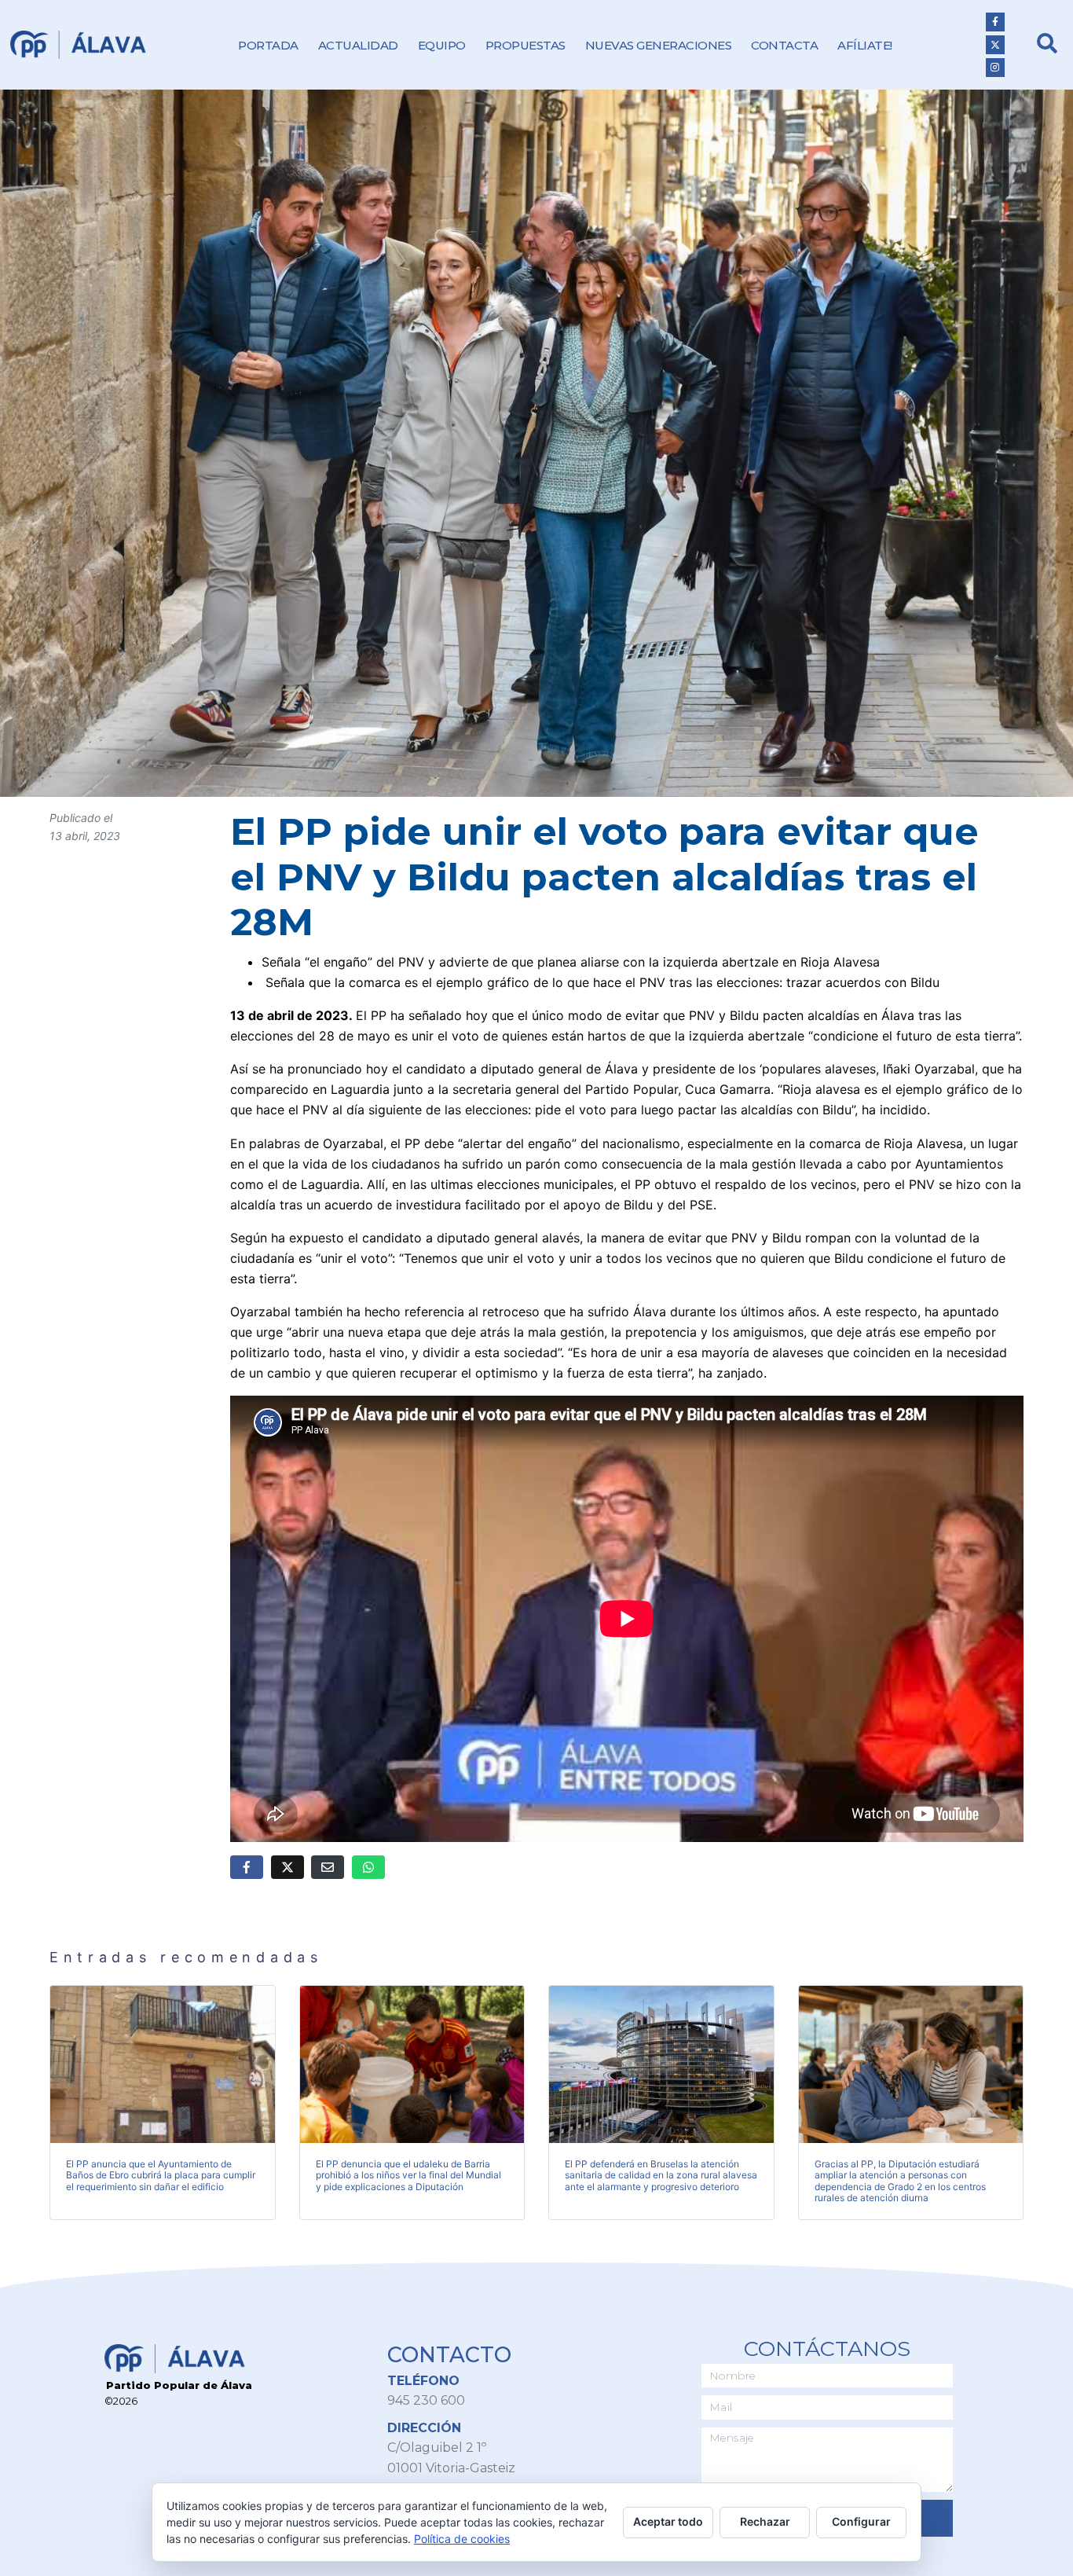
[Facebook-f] (995, 22)
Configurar (861, 2521)
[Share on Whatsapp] (368, 1867)
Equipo (442, 45)
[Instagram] (995, 68)
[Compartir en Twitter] (287, 1867)
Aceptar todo (668, 2521)
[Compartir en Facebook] (247, 1867)
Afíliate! (865, 45)
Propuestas (526, 45)
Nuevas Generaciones (659, 45)
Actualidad (358, 45)
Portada (268, 45)
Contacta (784, 45)
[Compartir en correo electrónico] (328, 1867)
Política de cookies (462, 2539)
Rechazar (765, 2521)
